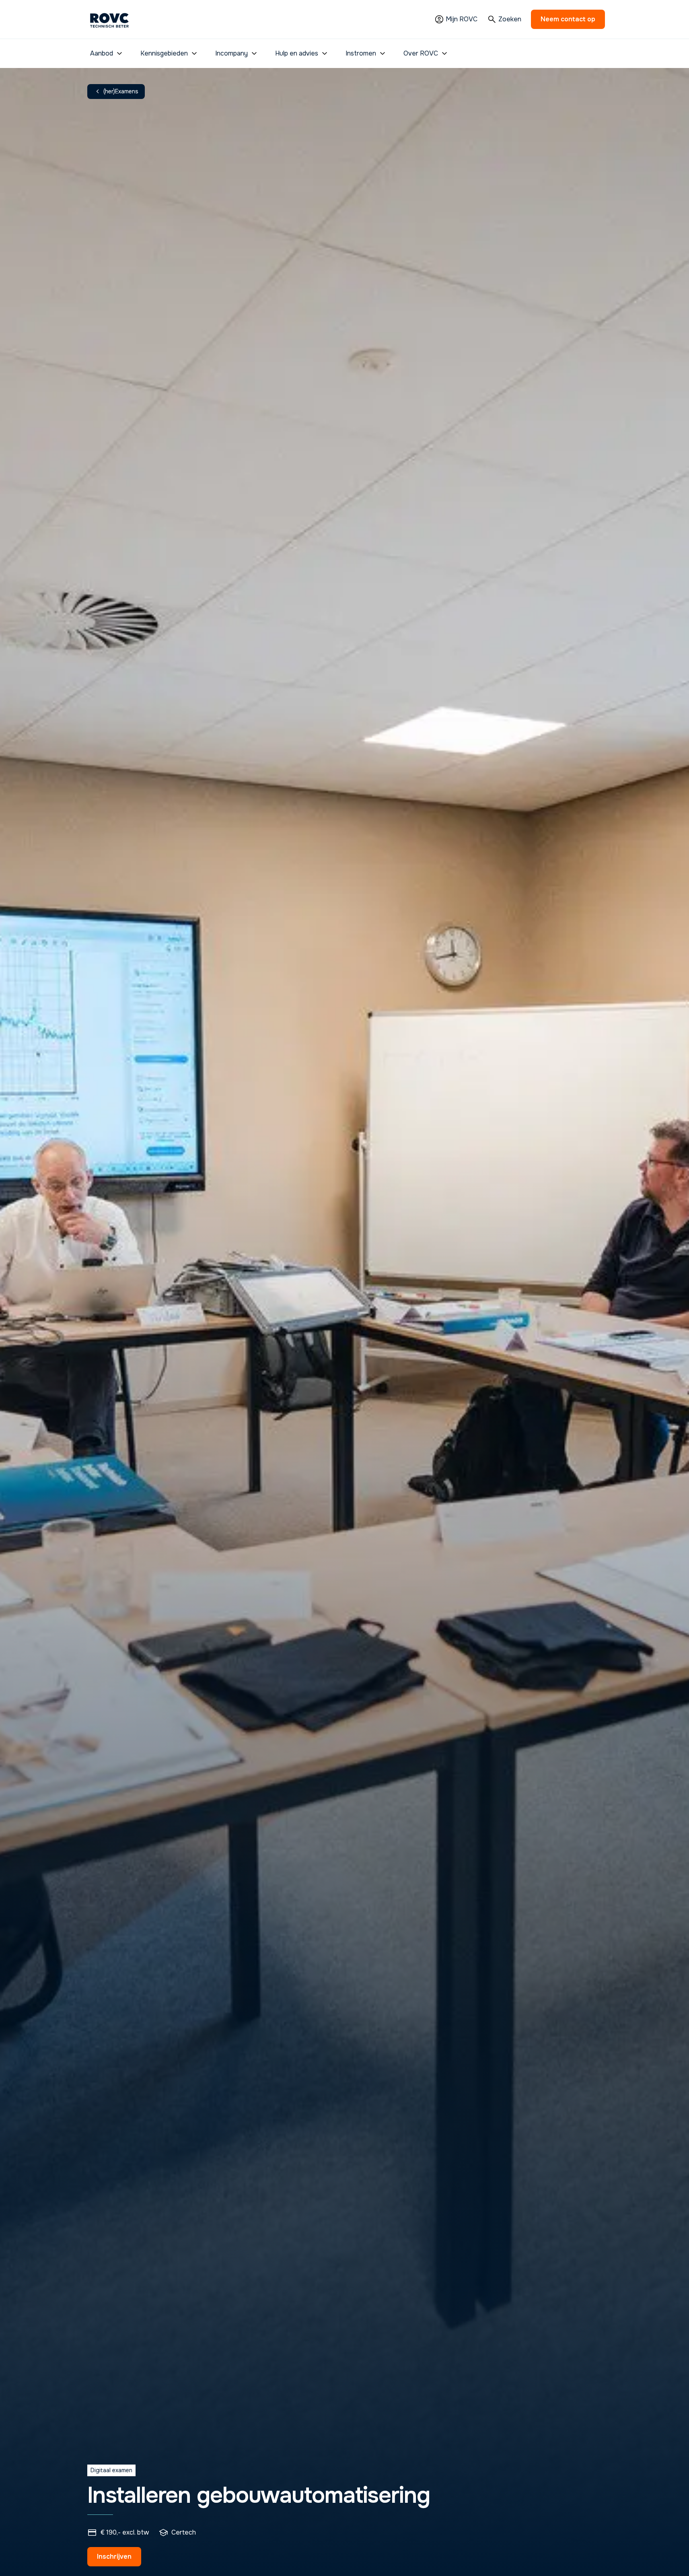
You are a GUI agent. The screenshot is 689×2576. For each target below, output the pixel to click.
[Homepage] (109, 19)
